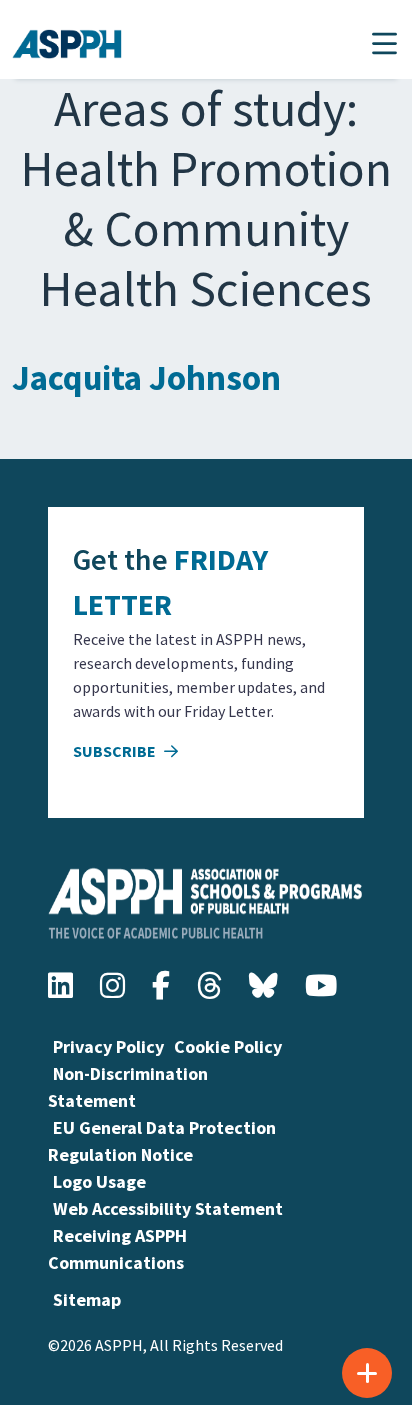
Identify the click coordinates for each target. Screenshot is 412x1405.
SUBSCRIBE (116, 751)
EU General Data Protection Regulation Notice (162, 1141)
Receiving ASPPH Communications (117, 1249)
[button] (384, 43)
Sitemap (87, 1299)
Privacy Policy (108, 1046)
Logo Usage (99, 1181)
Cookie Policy (228, 1046)
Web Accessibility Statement (168, 1208)
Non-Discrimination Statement (128, 1087)
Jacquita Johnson (146, 378)
